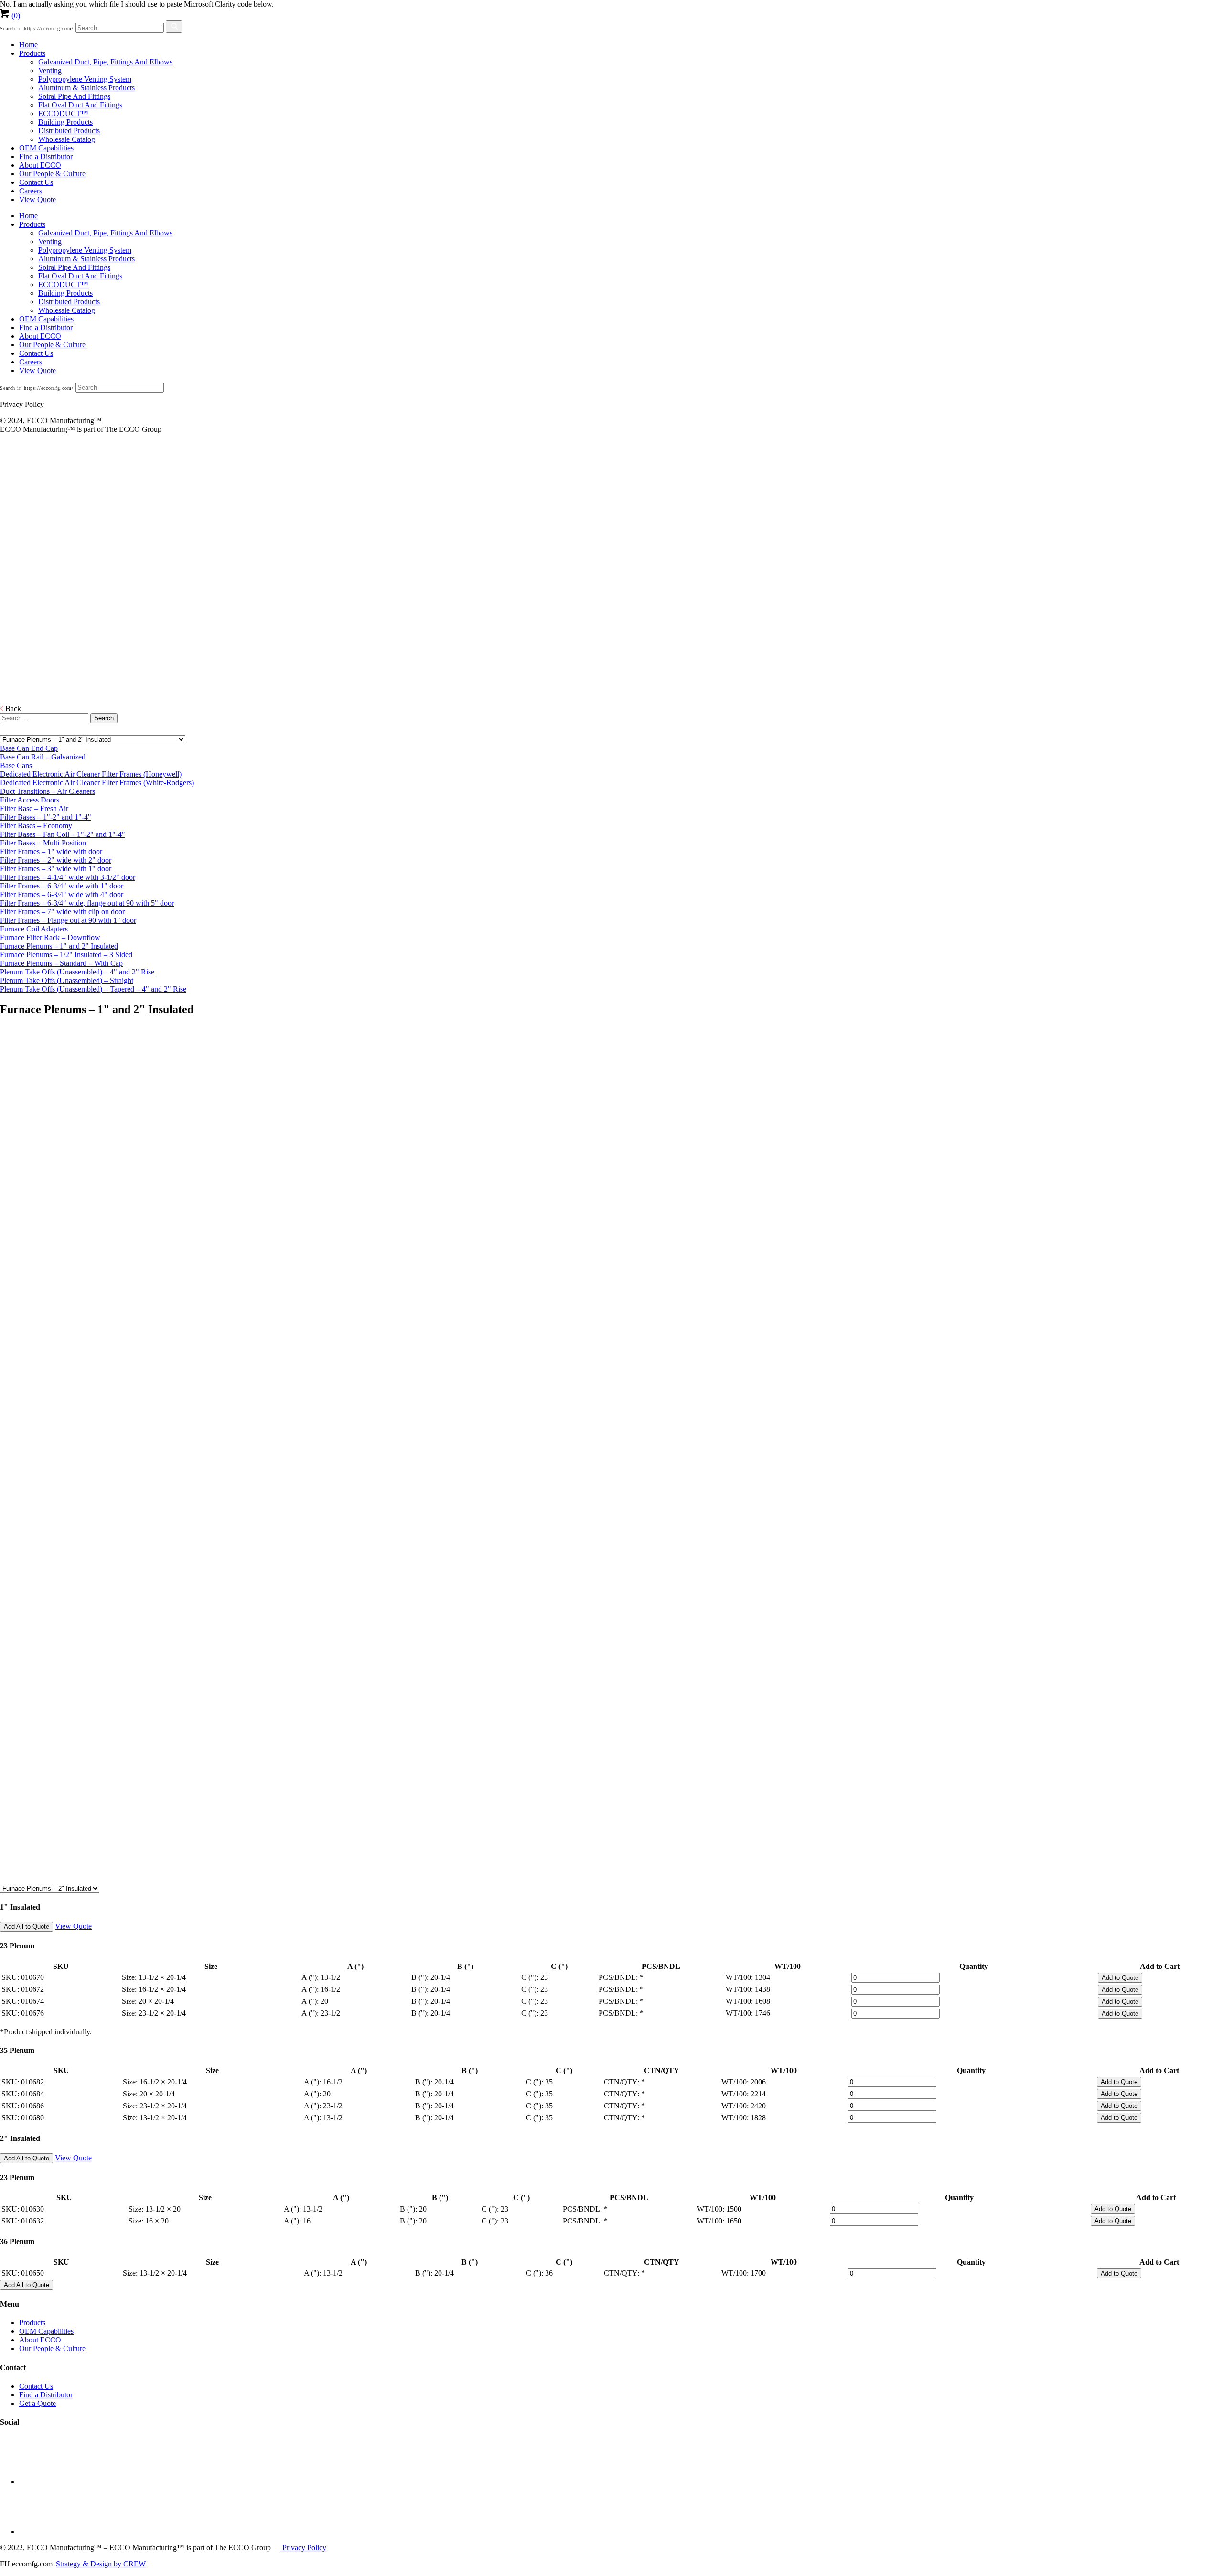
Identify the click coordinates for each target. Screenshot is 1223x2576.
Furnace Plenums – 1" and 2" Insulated (59, 946)
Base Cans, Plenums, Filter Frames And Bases (23, 594)
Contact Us (36, 182)
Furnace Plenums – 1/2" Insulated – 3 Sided (66, 955)
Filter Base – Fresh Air (34, 808)
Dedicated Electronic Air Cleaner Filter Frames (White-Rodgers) (97, 783)
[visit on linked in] (43, 2482)
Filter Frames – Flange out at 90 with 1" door (68, 920)
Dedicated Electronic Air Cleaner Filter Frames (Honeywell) (91, 774)
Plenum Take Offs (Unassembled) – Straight (67, 980)
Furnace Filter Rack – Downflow (50, 937)
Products (32, 53)
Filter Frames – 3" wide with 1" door (56, 869)
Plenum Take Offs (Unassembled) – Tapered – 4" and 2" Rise (93, 989)
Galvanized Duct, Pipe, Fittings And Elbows (105, 62)
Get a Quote (38, 2403)
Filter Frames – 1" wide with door (51, 851)
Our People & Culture (52, 174)
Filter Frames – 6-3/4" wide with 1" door (62, 886)
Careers (31, 191)
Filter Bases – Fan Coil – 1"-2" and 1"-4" (63, 834)
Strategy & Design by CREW (101, 2564)
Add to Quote (1120, 1978)
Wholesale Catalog (67, 139)
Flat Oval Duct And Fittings (80, 105)
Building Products (65, 122)
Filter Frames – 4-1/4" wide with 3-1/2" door (68, 877)
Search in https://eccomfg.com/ (37, 28)
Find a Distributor (46, 156)
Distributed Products (69, 131)
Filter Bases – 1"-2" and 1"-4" (46, 817)
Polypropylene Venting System (85, 79)
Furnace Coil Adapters (34, 929)
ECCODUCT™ (63, 113)
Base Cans (16, 765)
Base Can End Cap (29, 748)
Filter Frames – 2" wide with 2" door (56, 860)
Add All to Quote (27, 1927)
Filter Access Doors (30, 800)
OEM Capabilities (46, 148)
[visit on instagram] (43, 2531)
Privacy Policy (303, 2548)
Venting (50, 70)
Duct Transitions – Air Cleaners (48, 791)
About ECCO (40, 165)
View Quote (38, 199)
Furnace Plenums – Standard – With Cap (61, 963)
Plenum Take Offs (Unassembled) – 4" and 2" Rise (77, 972)
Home (28, 45)
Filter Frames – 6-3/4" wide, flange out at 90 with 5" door (87, 903)
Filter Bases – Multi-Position (43, 843)
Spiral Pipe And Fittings (74, 96)
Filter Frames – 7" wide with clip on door (62, 912)
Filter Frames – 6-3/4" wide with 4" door (62, 894)
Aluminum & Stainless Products (86, 88)
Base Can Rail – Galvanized (43, 757)
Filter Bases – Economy (36, 826)
